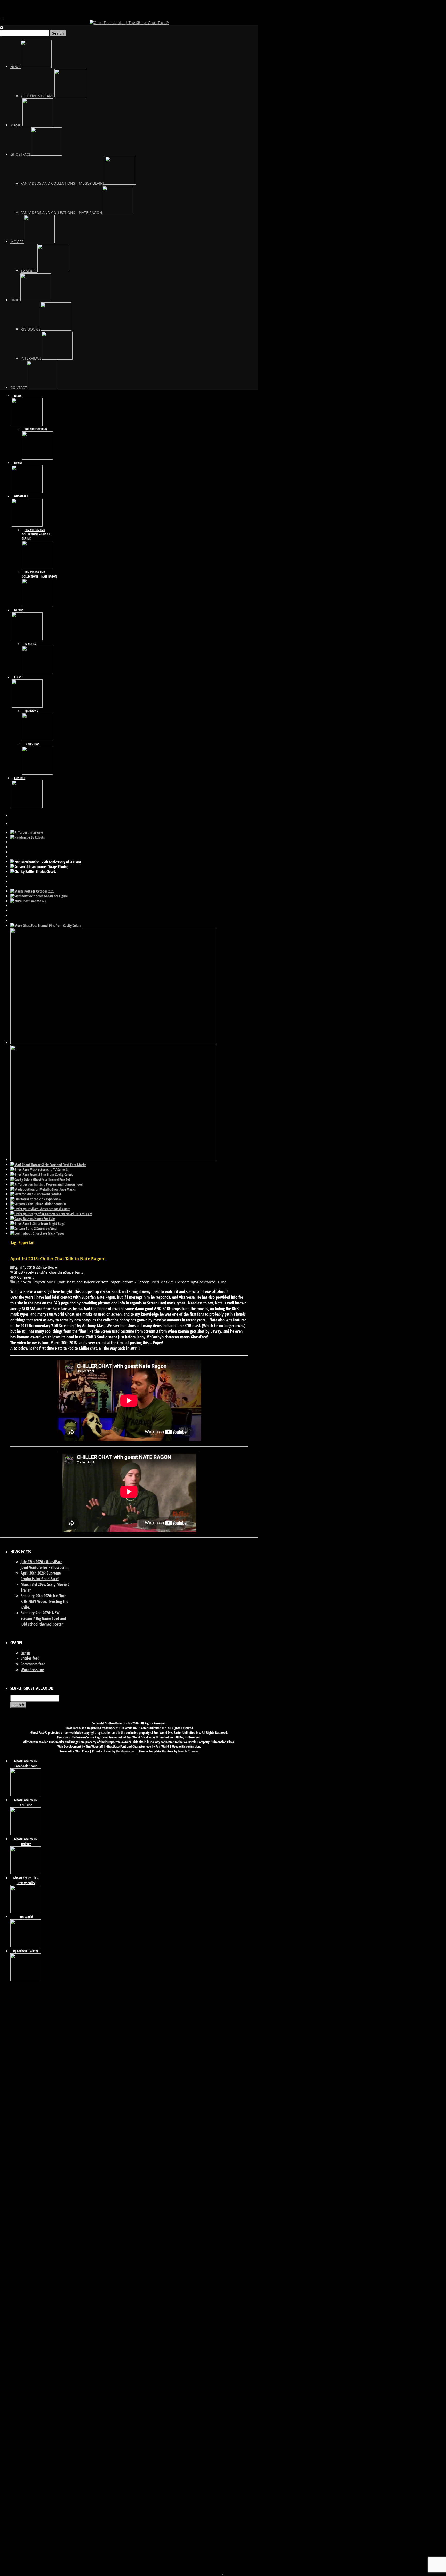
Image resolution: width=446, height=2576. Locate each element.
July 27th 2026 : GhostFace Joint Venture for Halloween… (45, 1564)
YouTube (219, 1282)
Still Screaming (182, 1282)
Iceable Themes (188, 1751)
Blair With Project (29, 1282)
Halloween (91, 1282)
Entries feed (30, 1658)
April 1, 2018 (25, 1267)
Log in (25, 1652)
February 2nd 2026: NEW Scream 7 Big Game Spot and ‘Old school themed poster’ (43, 1618)
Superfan (203, 1282)
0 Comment (24, 1277)
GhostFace (48, 1267)
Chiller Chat (54, 1282)
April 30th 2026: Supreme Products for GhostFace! (41, 1576)
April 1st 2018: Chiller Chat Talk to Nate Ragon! (58, 1259)
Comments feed (33, 1664)
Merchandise (53, 1272)
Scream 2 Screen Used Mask (145, 1282)
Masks (37, 1272)
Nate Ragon (110, 1282)
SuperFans (74, 1272)
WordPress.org (32, 1670)
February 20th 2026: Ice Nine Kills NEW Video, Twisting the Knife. (44, 1601)
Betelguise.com (126, 1751)
